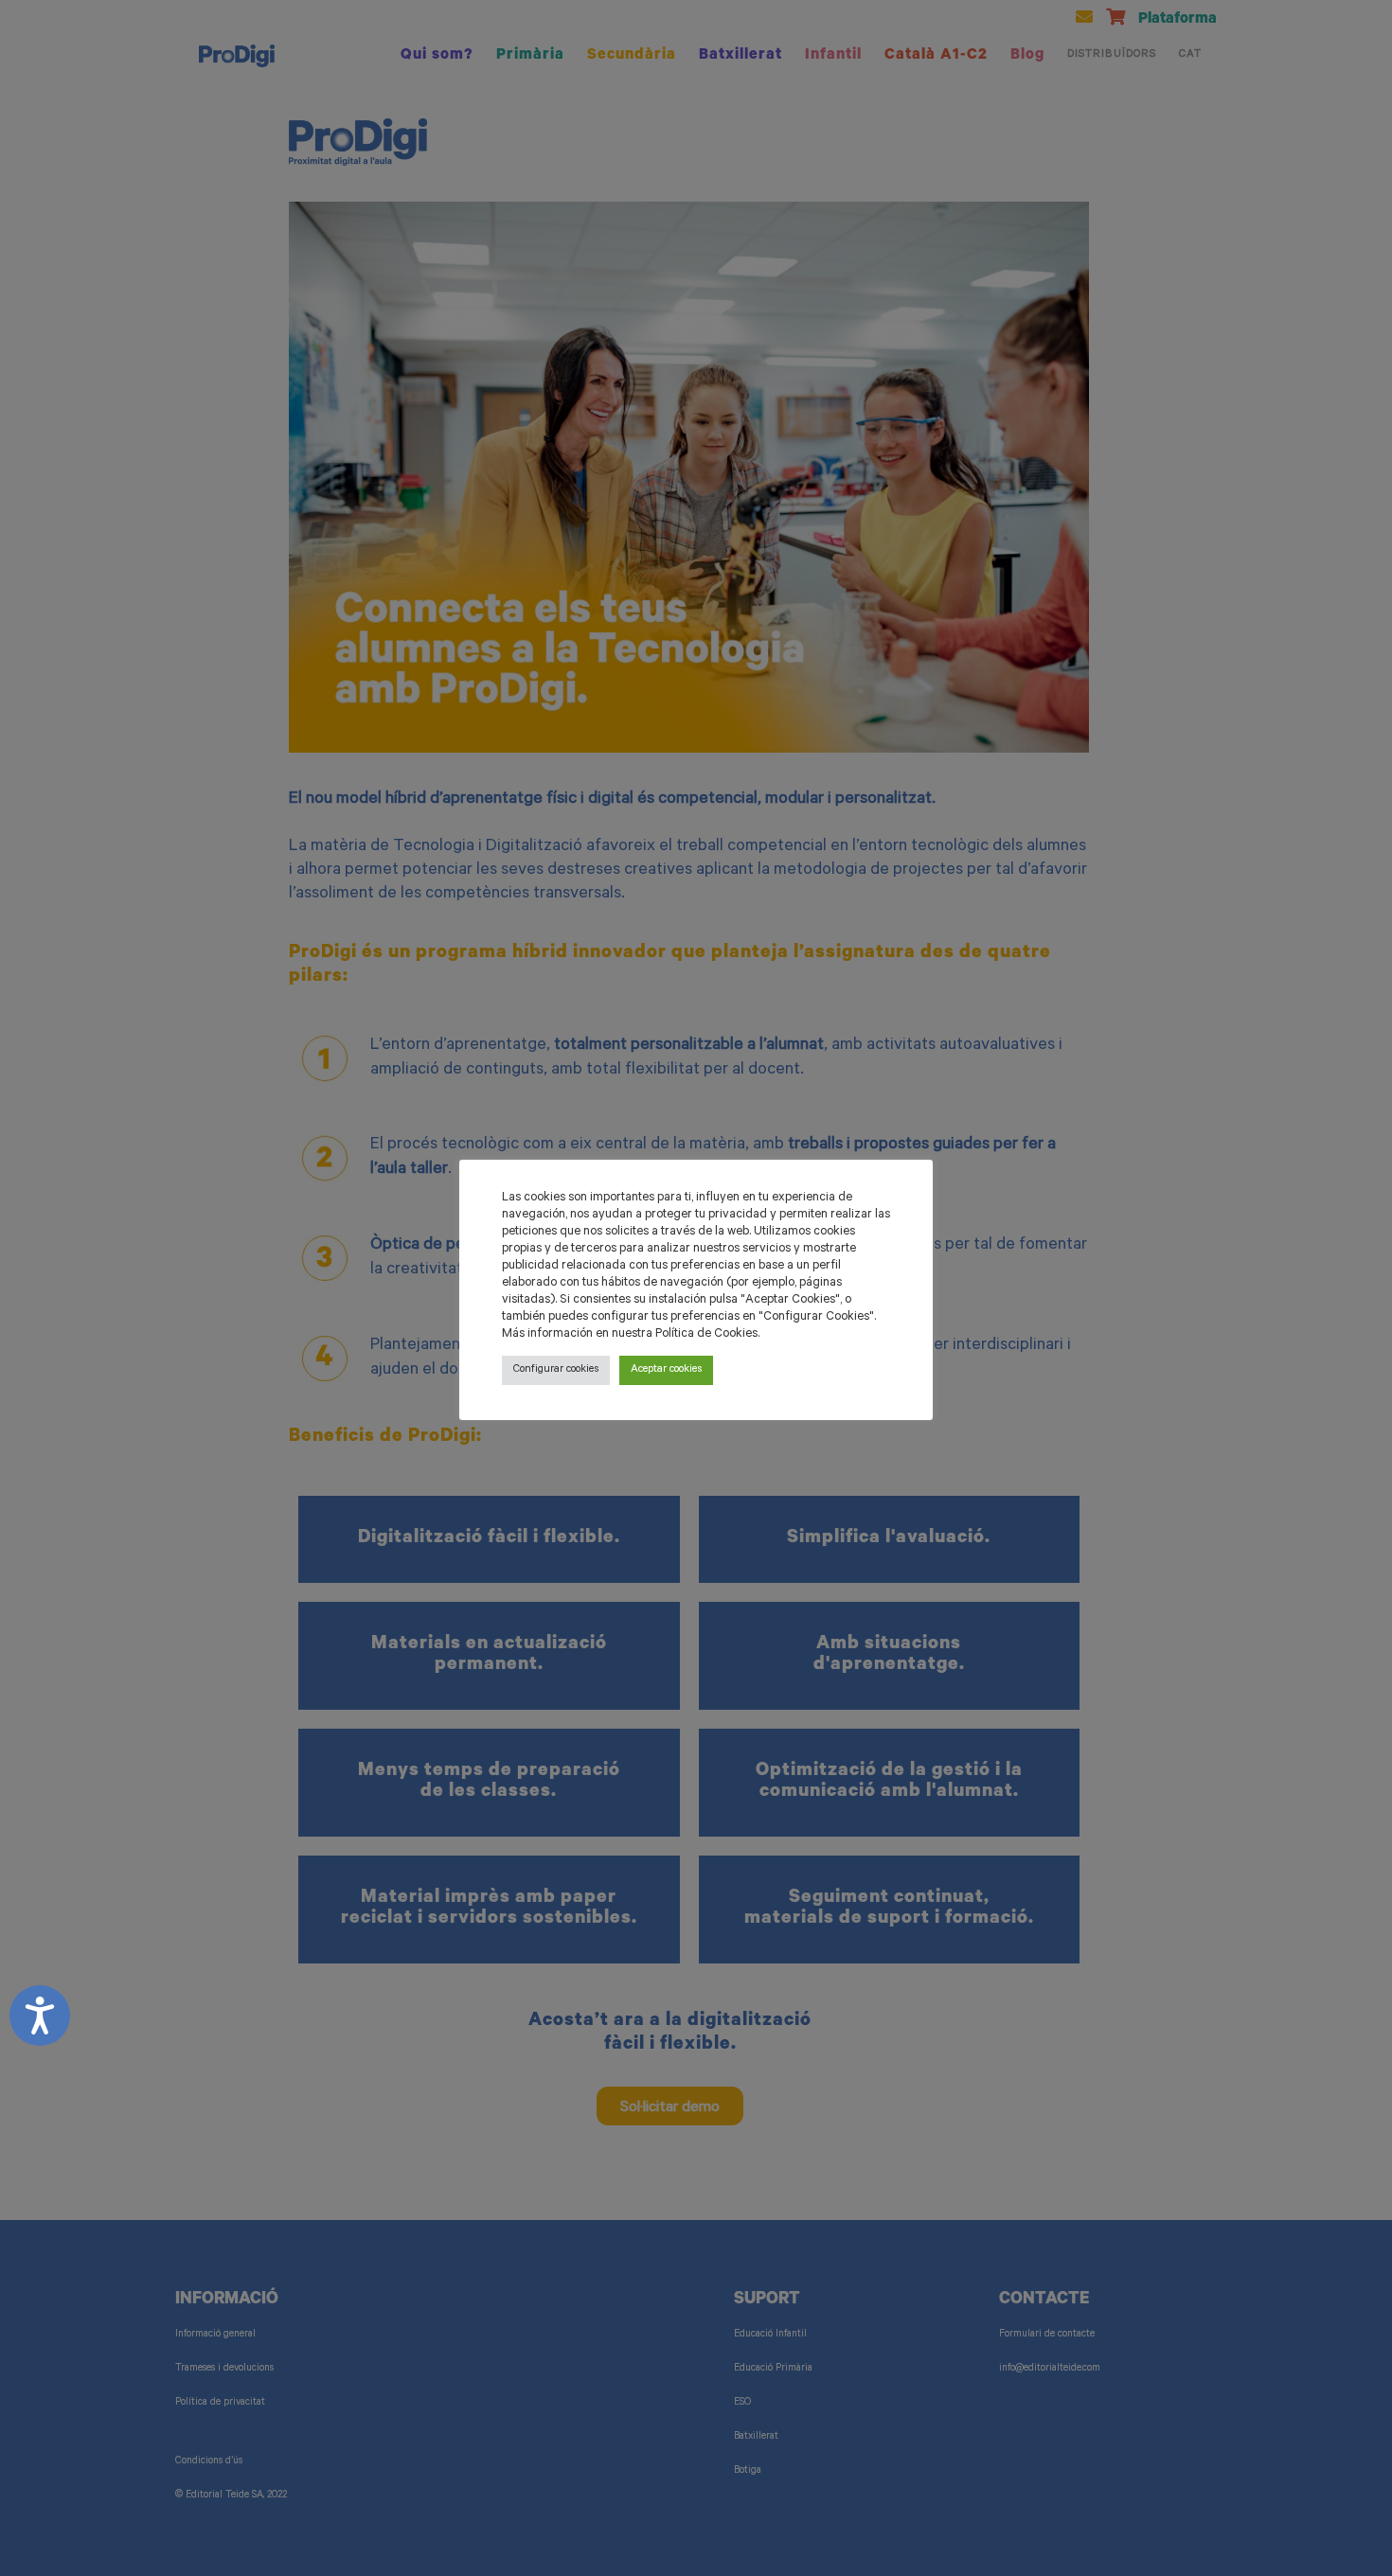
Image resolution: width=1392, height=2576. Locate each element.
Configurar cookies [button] (556, 1370)
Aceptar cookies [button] (666, 1370)
